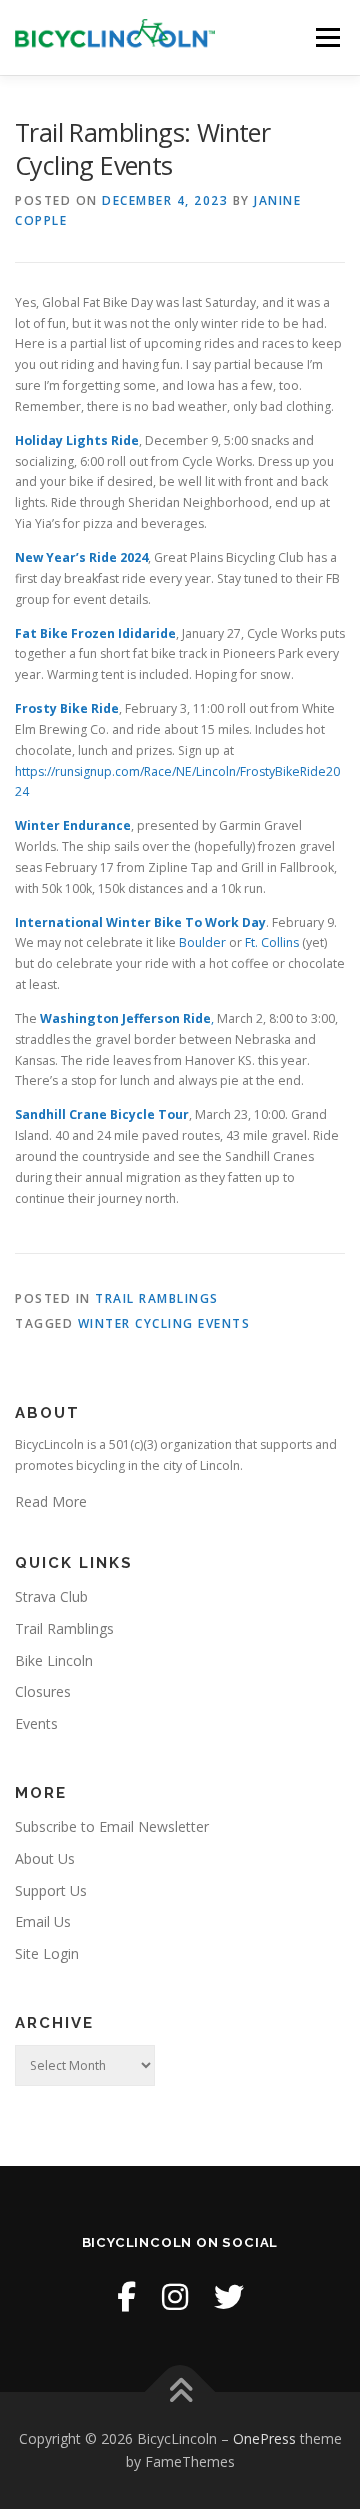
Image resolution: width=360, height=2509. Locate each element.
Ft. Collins (272, 942)
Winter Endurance (73, 825)
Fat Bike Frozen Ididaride (95, 633)
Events (36, 1723)
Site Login (47, 1953)
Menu (326, 37)
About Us (45, 1858)
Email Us (43, 1921)
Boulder (202, 942)
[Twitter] (229, 2296)
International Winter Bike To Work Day (140, 922)
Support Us (51, 1890)
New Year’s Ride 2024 (81, 557)
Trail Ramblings (157, 1298)
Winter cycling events (164, 1323)
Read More (51, 1501)
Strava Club (51, 1596)
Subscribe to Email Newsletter (112, 1826)
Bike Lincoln (54, 1660)
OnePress (264, 2438)
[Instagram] (175, 2296)
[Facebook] (126, 2296)
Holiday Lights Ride (77, 440)
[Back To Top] (180, 2391)
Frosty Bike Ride (67, 708)
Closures (43, 1691)
